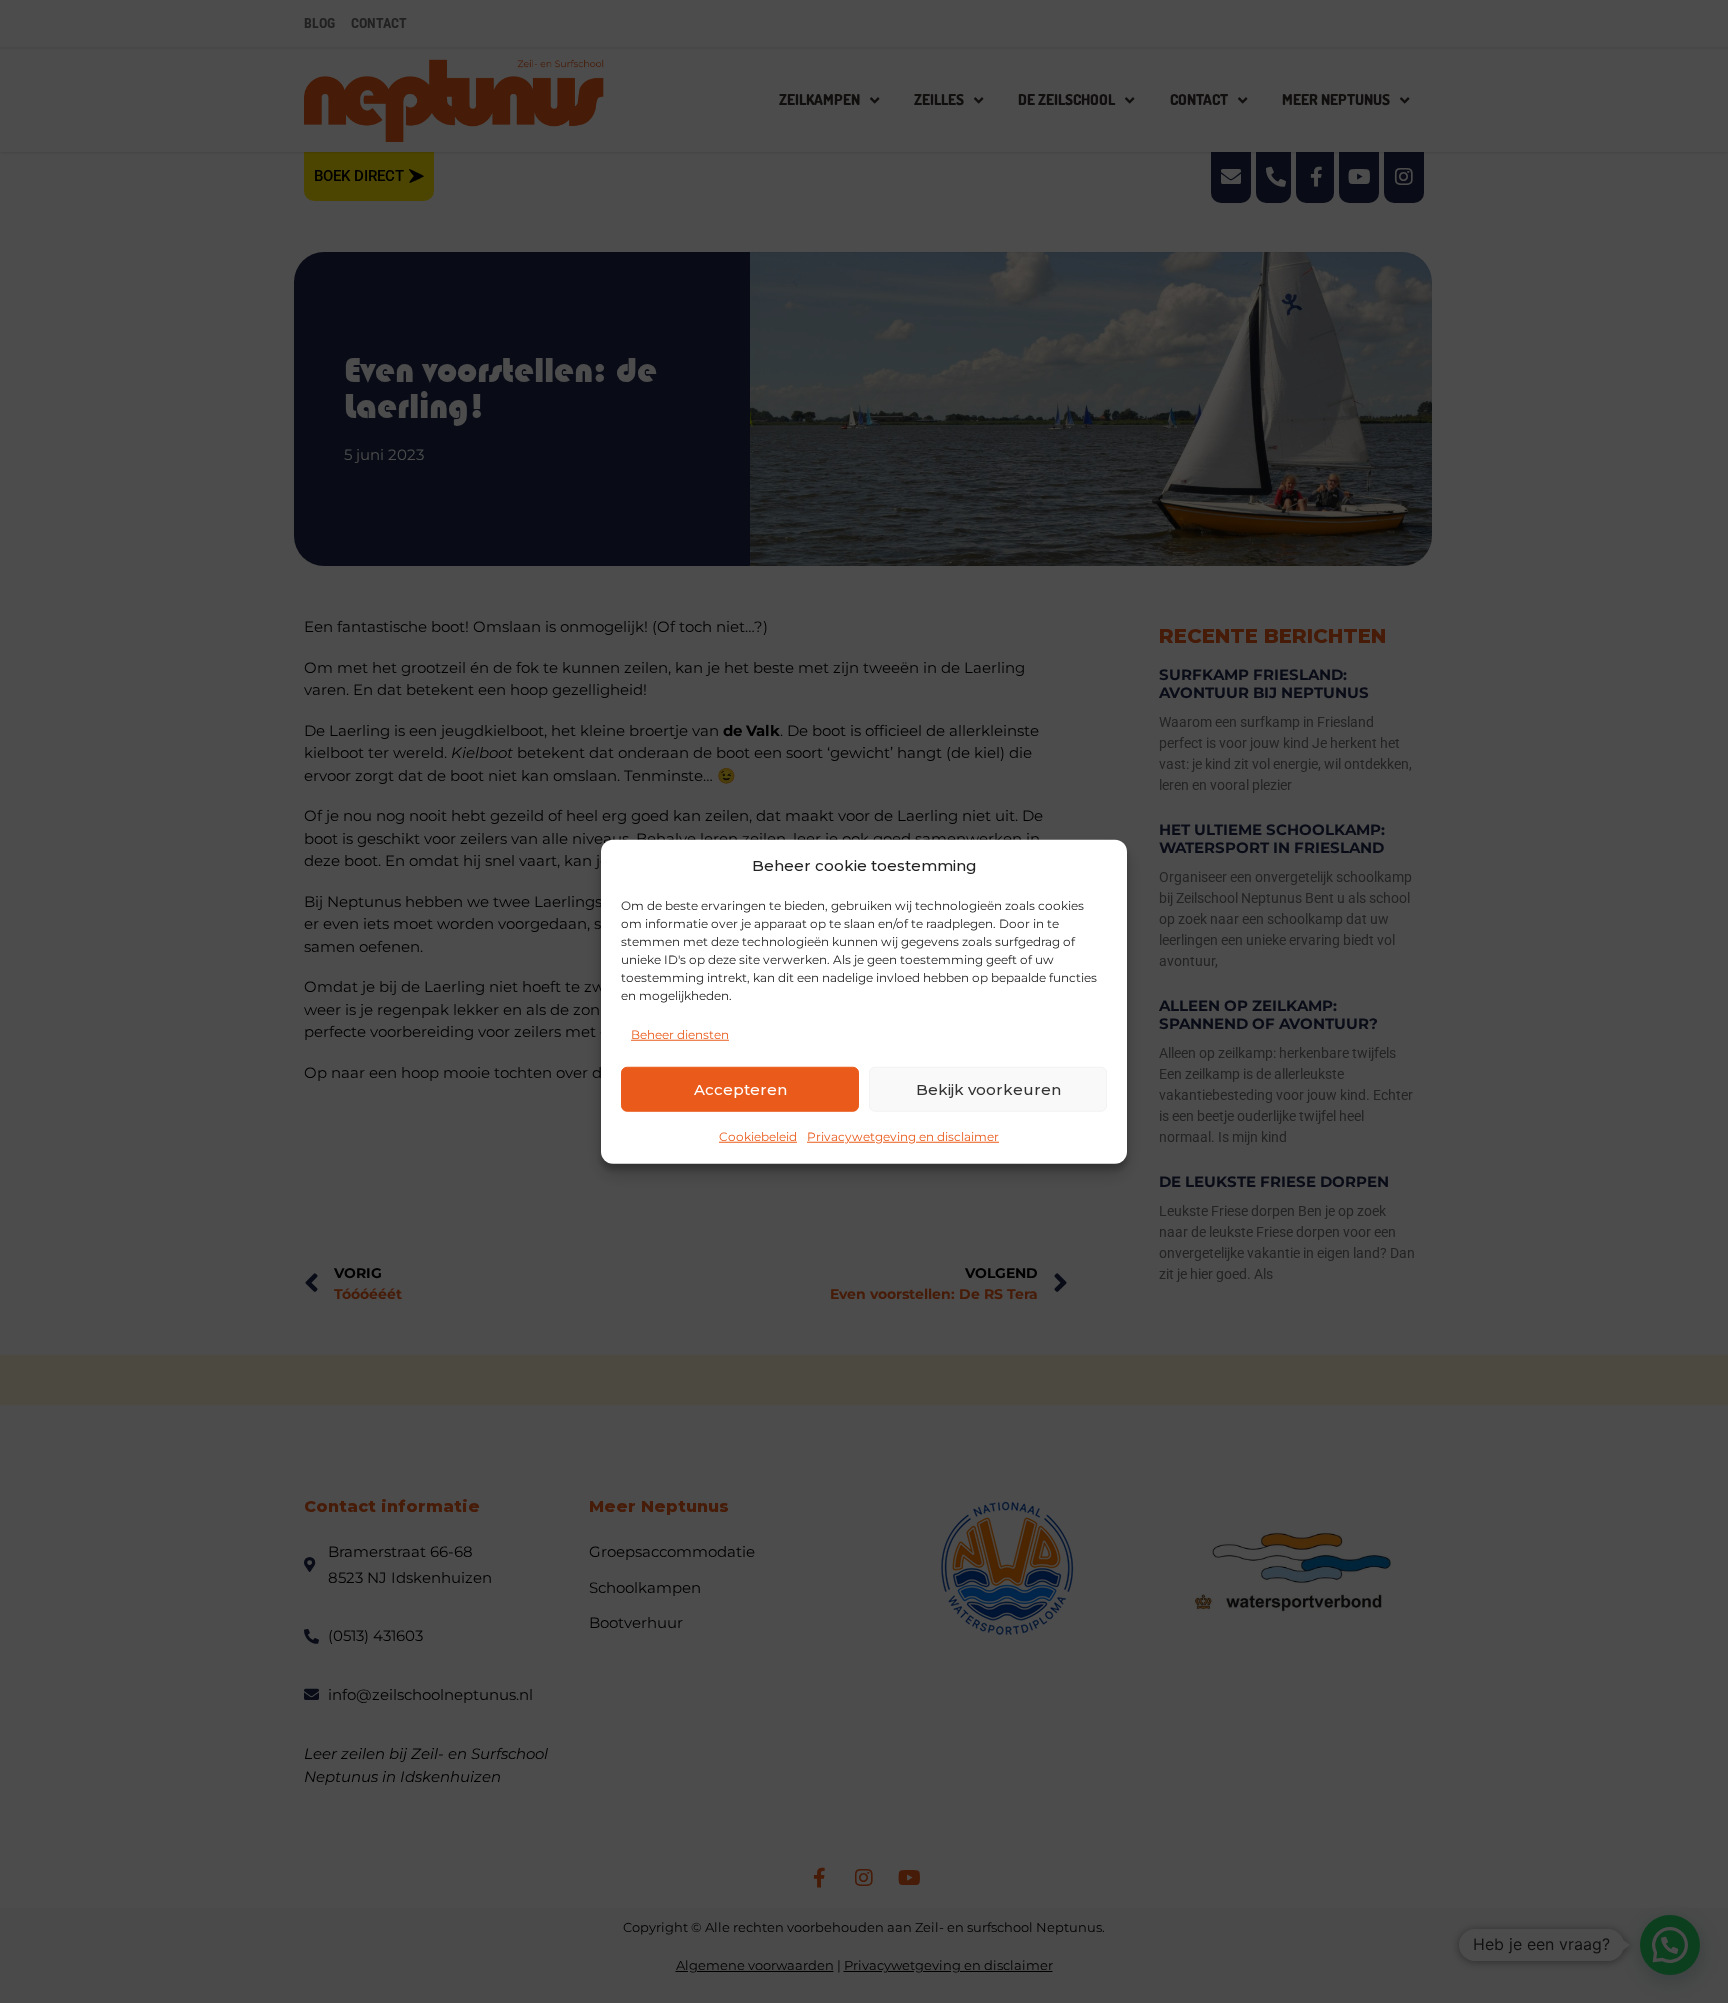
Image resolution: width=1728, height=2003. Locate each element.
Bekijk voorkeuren (988, 1088)
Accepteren (740, 1088)
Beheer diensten (680, 1034)
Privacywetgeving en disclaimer (903, 1136)
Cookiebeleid (758, 1136)
